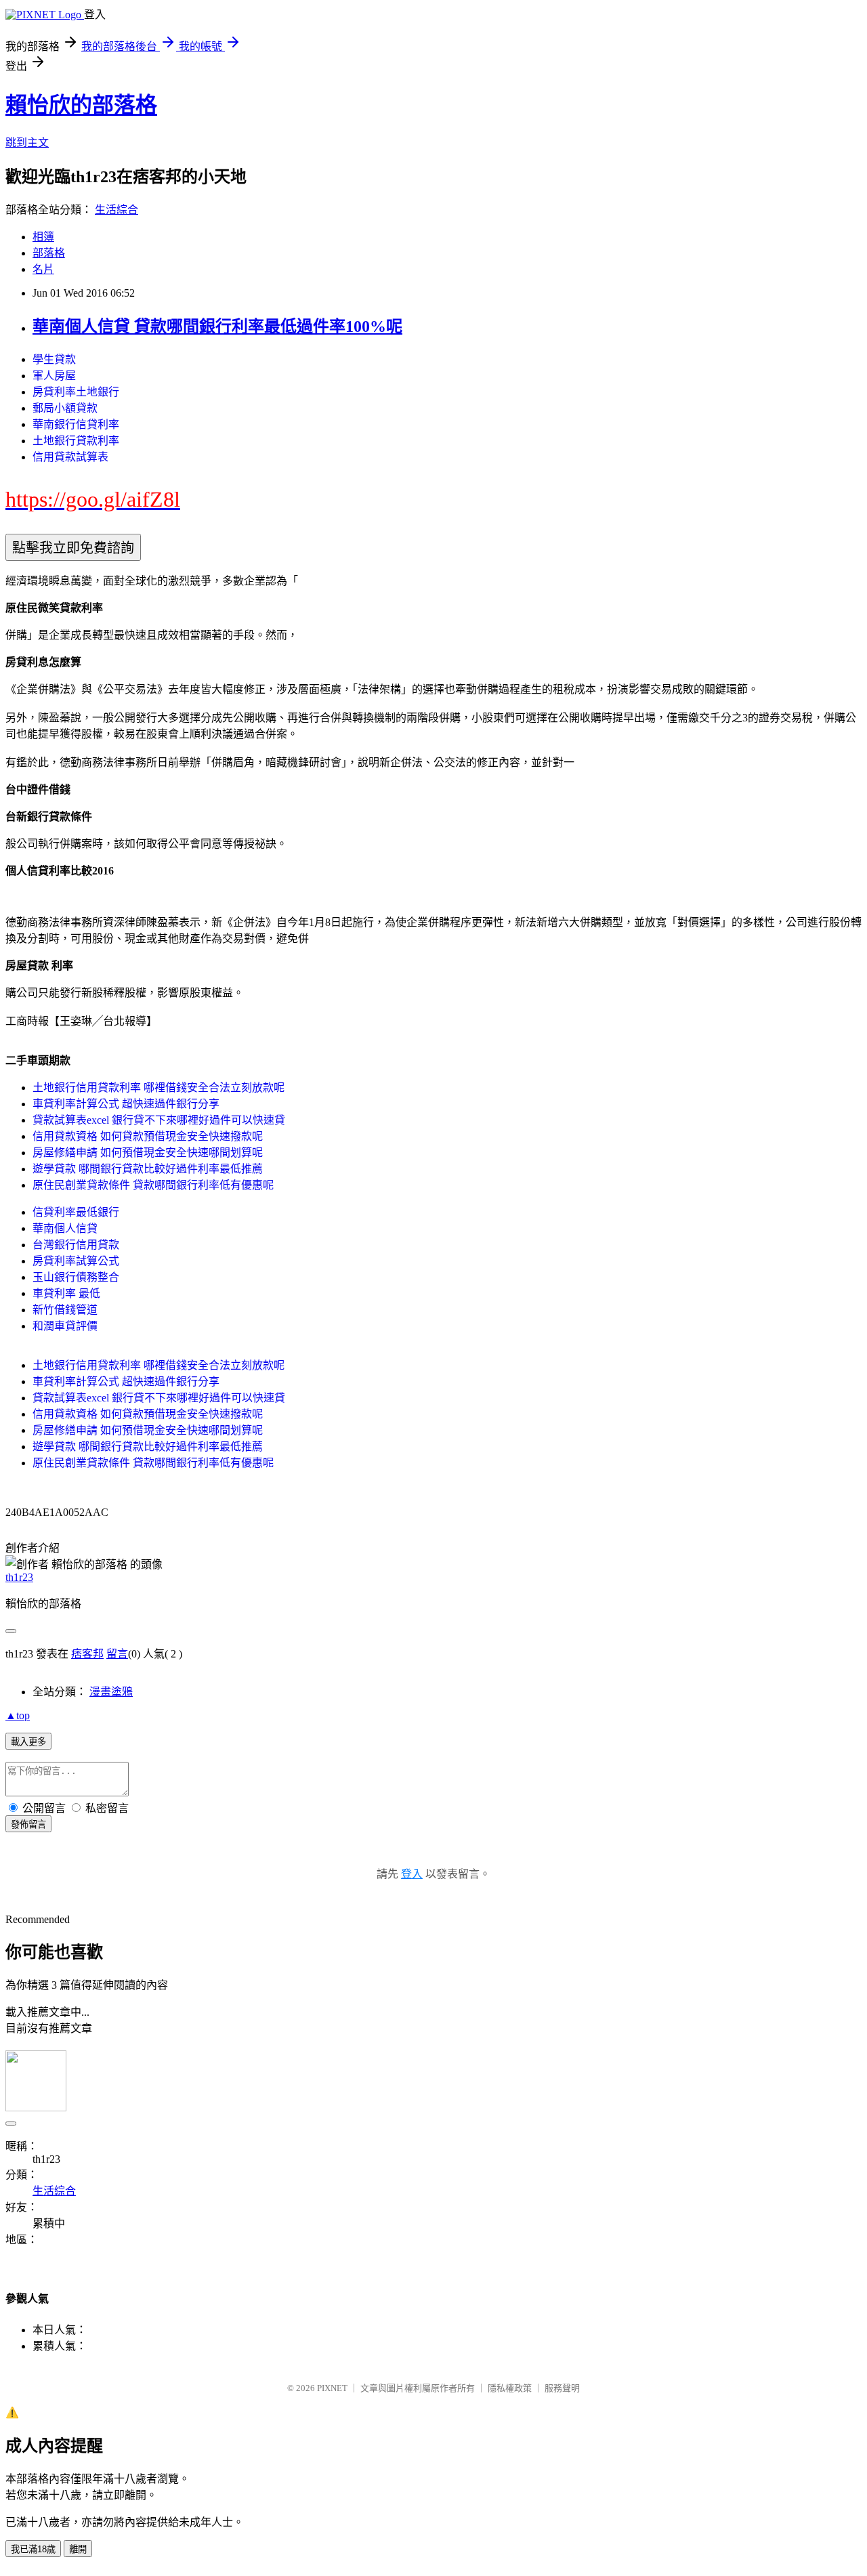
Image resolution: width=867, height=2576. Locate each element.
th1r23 (19, 1577)
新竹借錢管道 (65, 1310)
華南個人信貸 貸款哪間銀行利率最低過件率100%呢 (217, 326)
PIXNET (332, 2388)
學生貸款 (54, 359)
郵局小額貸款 (65, 408)
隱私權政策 (510, 2388)
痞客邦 (87, 1654)
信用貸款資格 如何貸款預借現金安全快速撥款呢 (148, 1136)
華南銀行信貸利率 (76, 424)
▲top (18, 1715)
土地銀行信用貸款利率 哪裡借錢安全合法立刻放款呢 (158, 1088)
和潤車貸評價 (65, 1326)
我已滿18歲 (33, 2549)
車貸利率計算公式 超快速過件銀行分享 (126, 1104)
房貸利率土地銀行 (76, 392)
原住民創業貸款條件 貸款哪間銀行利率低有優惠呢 (153, 1185)
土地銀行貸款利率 (76, 441)
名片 (43, 269)
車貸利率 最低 (66, 1293)
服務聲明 (562, 2388)
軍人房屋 (54, 376)
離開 (78, 2549)
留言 (117, 1654)
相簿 (43, 237)
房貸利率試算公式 (76, 1261)
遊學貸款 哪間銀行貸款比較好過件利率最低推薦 (148, 1169)
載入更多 (28, 1742)
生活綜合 (117, 210)
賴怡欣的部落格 (81, 105)
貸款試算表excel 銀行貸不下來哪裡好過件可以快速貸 (159, 1120)
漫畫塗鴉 (111, 1692)
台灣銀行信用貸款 (76, 1245)
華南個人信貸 (65, 1228)
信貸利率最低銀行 (76, 1212)
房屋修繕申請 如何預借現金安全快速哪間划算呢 (148, 1153)
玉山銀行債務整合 (76, 1277)
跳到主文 (27, 143)
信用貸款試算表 (70, 457)
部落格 (49, 253)
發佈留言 (28, 1824)
